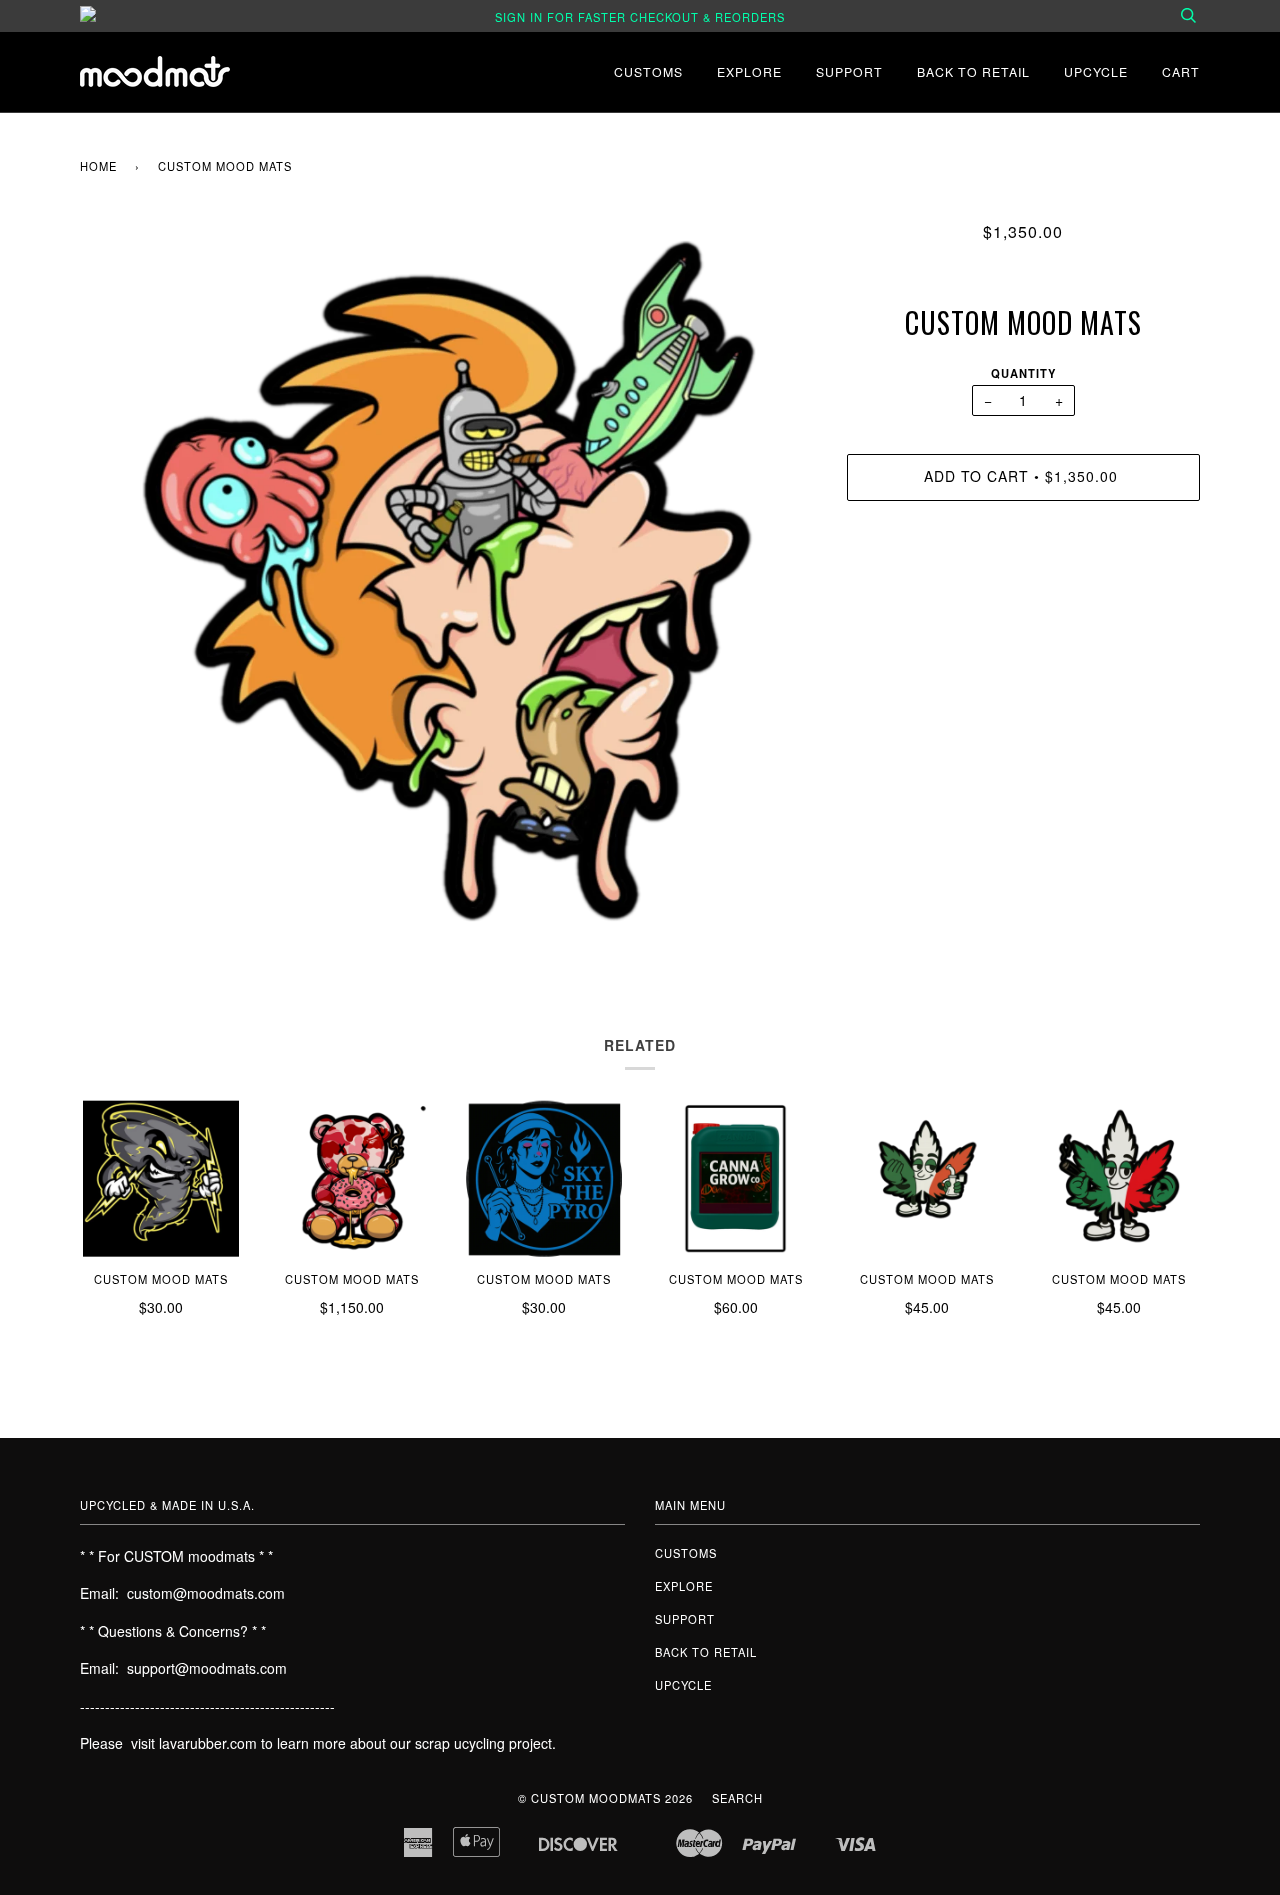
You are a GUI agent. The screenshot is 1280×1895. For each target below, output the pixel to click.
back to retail (973, 71)
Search (737, 1798)
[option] (448, 581)
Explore (749, 71)
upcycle (1096, 71)
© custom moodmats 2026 (605, 1798)
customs (648, 71)
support (849, 71)
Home (98, 166)
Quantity (1023, 373)
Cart (1181, 71)
